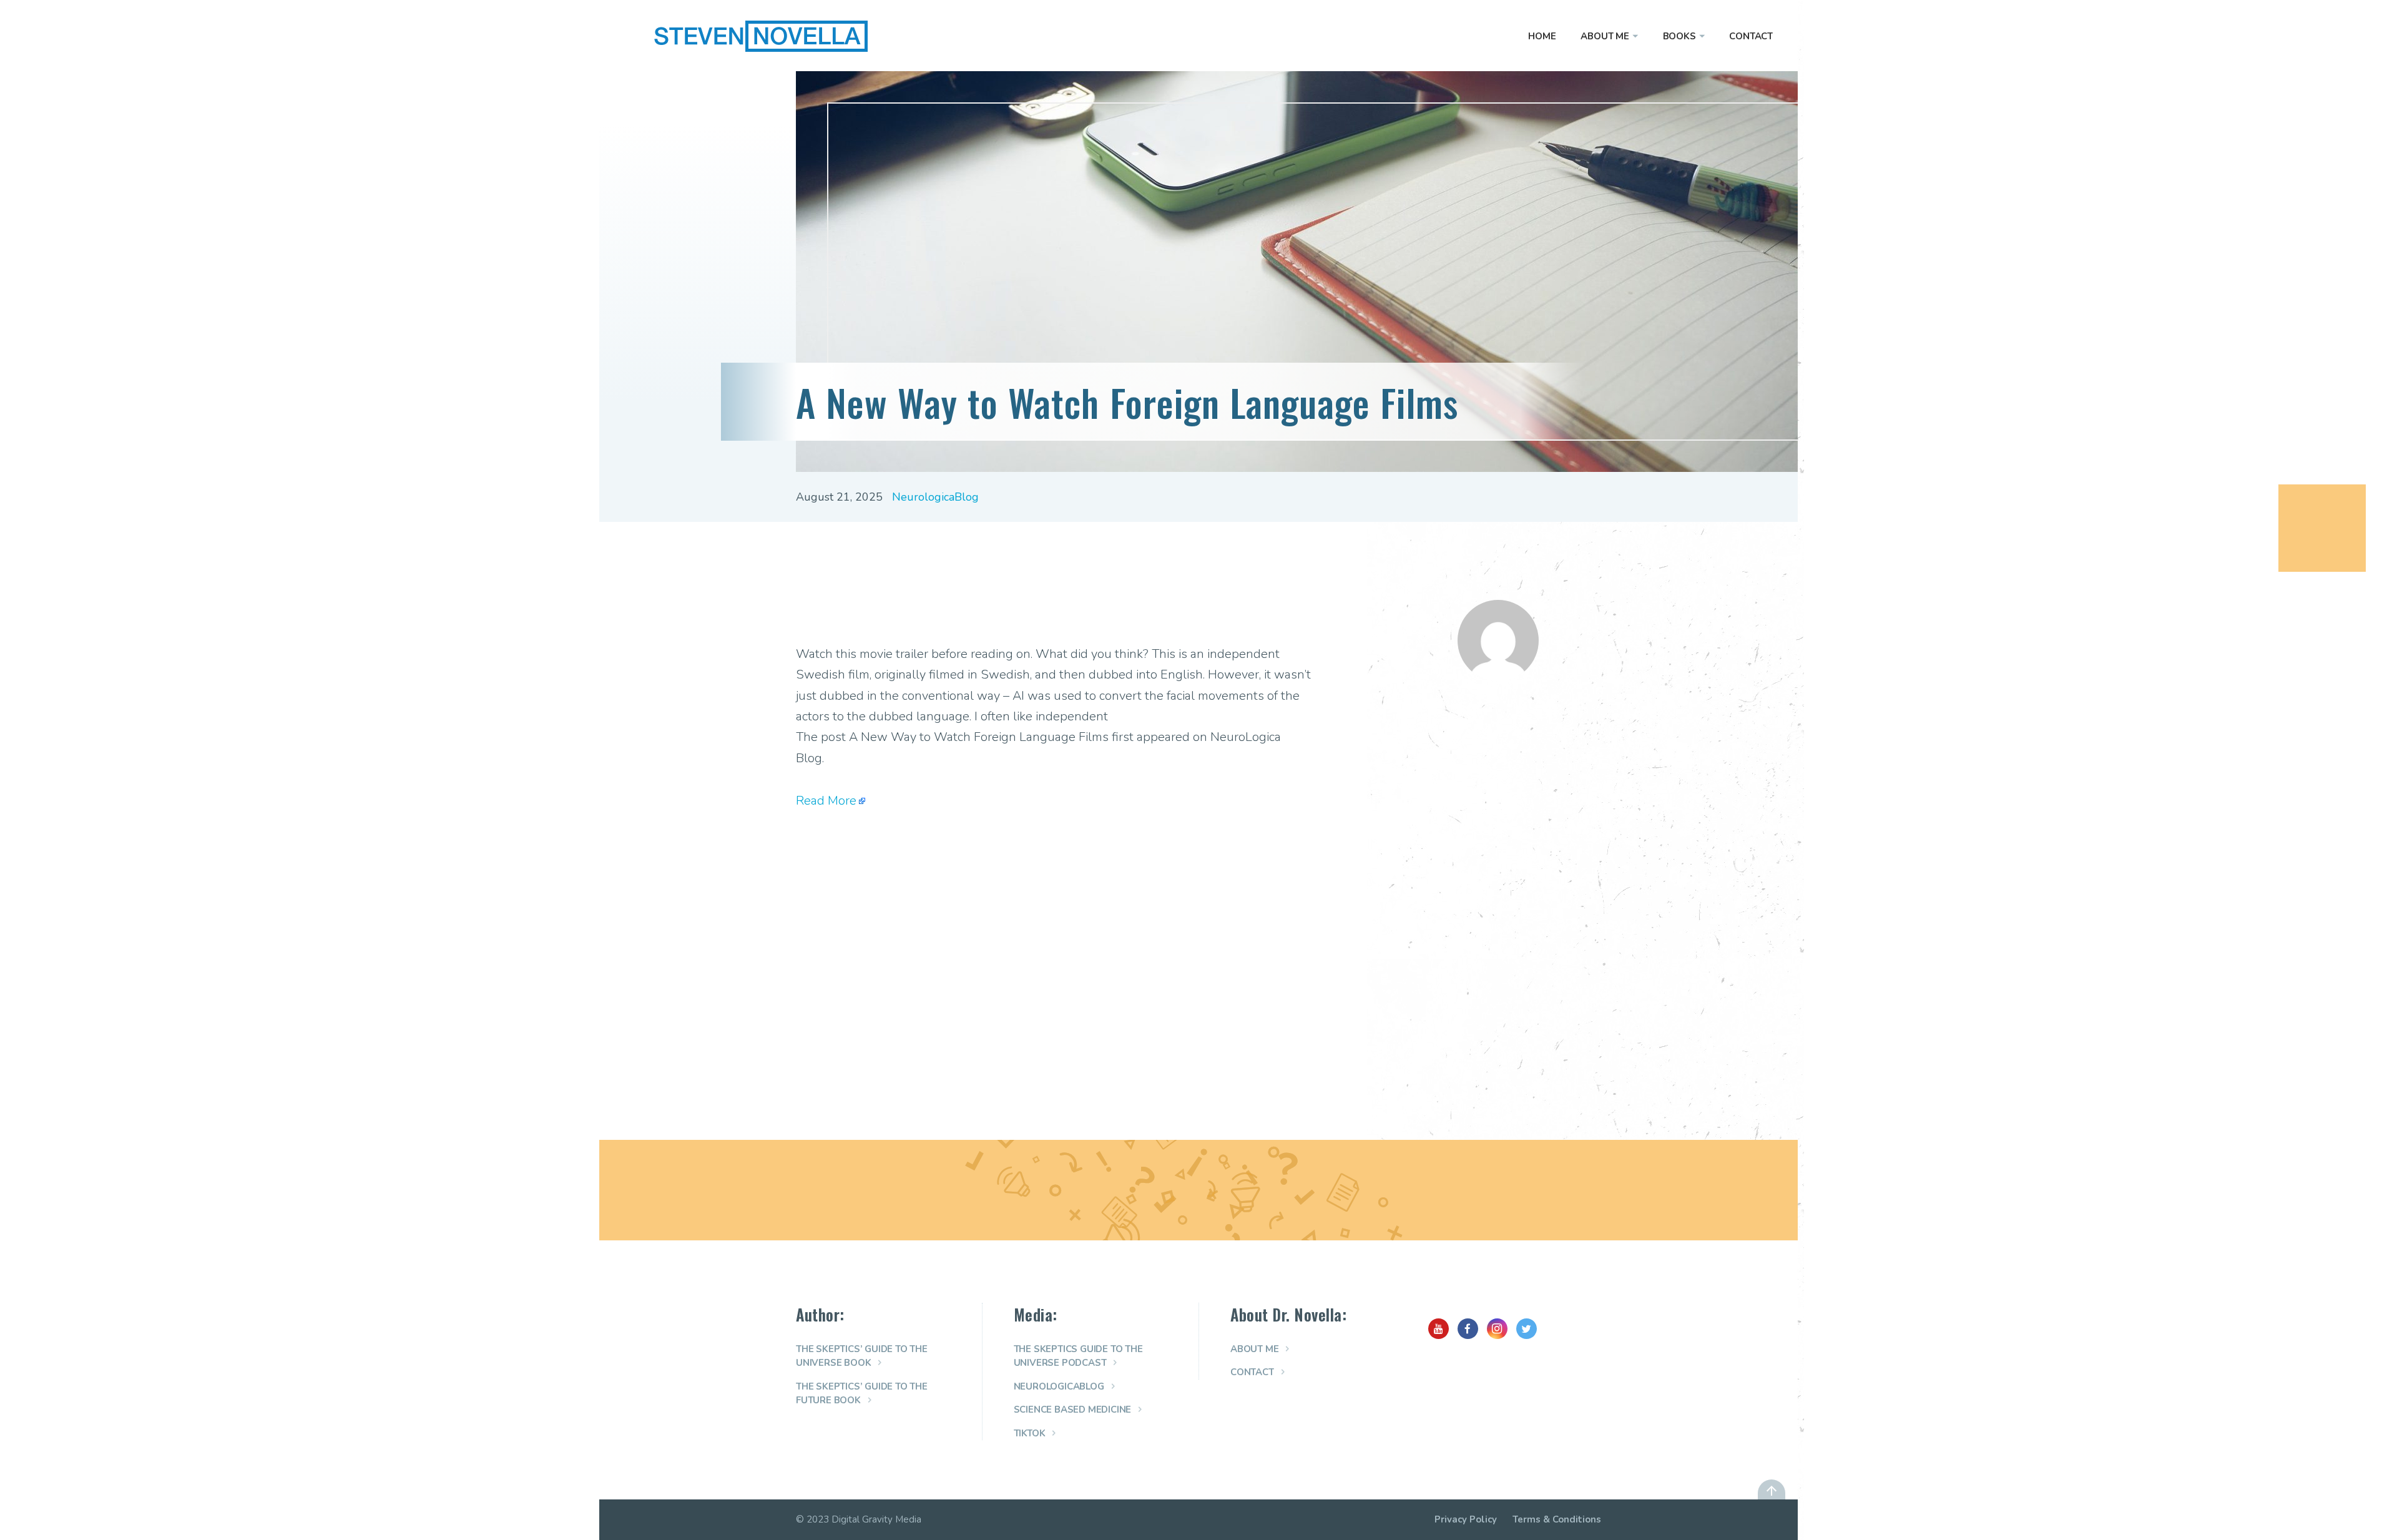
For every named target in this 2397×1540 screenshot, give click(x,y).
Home (1542, 36)
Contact (1751, 36)
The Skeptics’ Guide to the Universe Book (862, 1356)
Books (1679, 36)
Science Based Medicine (1073, 1410)
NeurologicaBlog (935, 497)
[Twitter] (1527, 1329)
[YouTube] (1439, 1329)
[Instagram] (1497, 1329)
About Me (1605, 36)
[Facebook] (1468, 1329)
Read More (826, 801)
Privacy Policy (1466, 1519)
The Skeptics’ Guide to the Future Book (862, 1394)
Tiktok (1030, 1433)
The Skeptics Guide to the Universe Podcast (1078, 1356)
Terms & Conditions (1557, 1519)
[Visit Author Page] (1498, 677)
